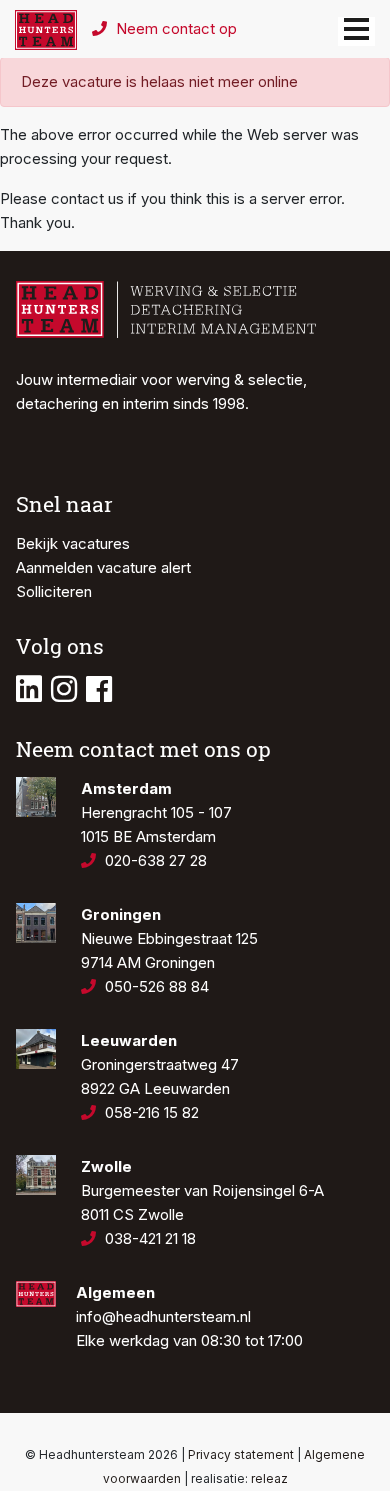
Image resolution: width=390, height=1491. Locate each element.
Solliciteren (54, 591)
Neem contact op (174, 28)
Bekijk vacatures (73, 543)
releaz (269, 1478)
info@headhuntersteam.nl (163, 1316)
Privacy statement (241, 1454)
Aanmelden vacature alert (103, 567)
